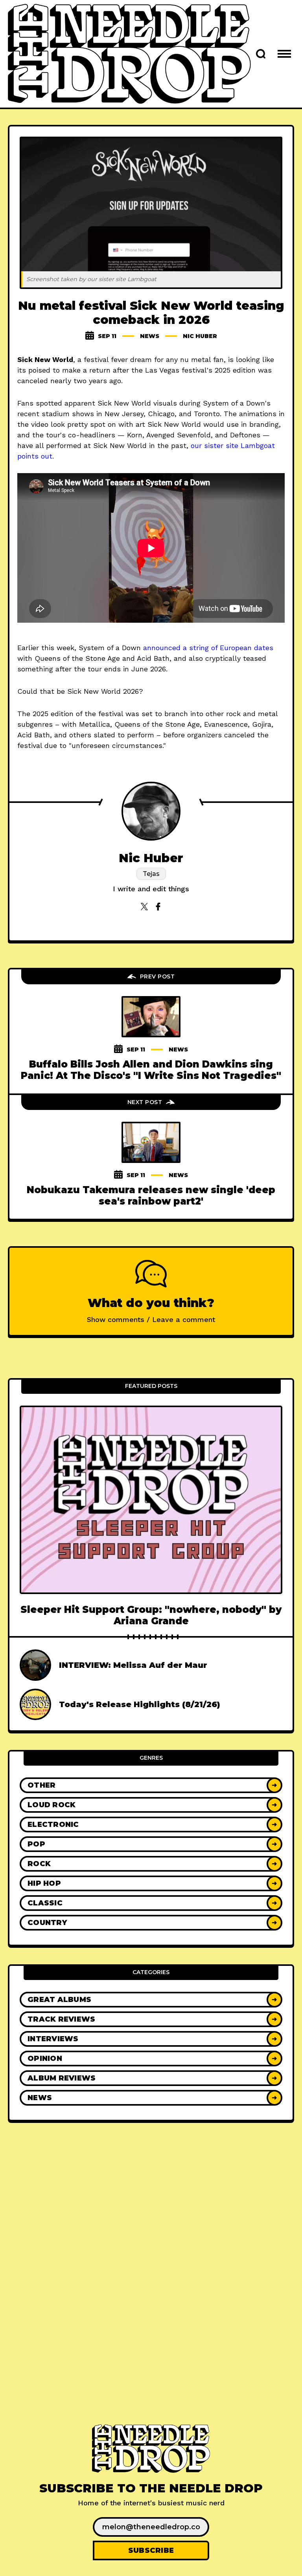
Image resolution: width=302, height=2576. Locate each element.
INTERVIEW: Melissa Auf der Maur (133, 1665)
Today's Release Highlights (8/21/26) (140, 1704)
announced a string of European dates (208, 648)
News (150, 336)
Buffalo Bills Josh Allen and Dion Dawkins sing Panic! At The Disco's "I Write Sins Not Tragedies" (151, 1070)
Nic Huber (200, 336)
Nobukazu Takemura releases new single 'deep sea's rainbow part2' (151, 1196)
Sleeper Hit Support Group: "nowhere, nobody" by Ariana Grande (151, 1615)
